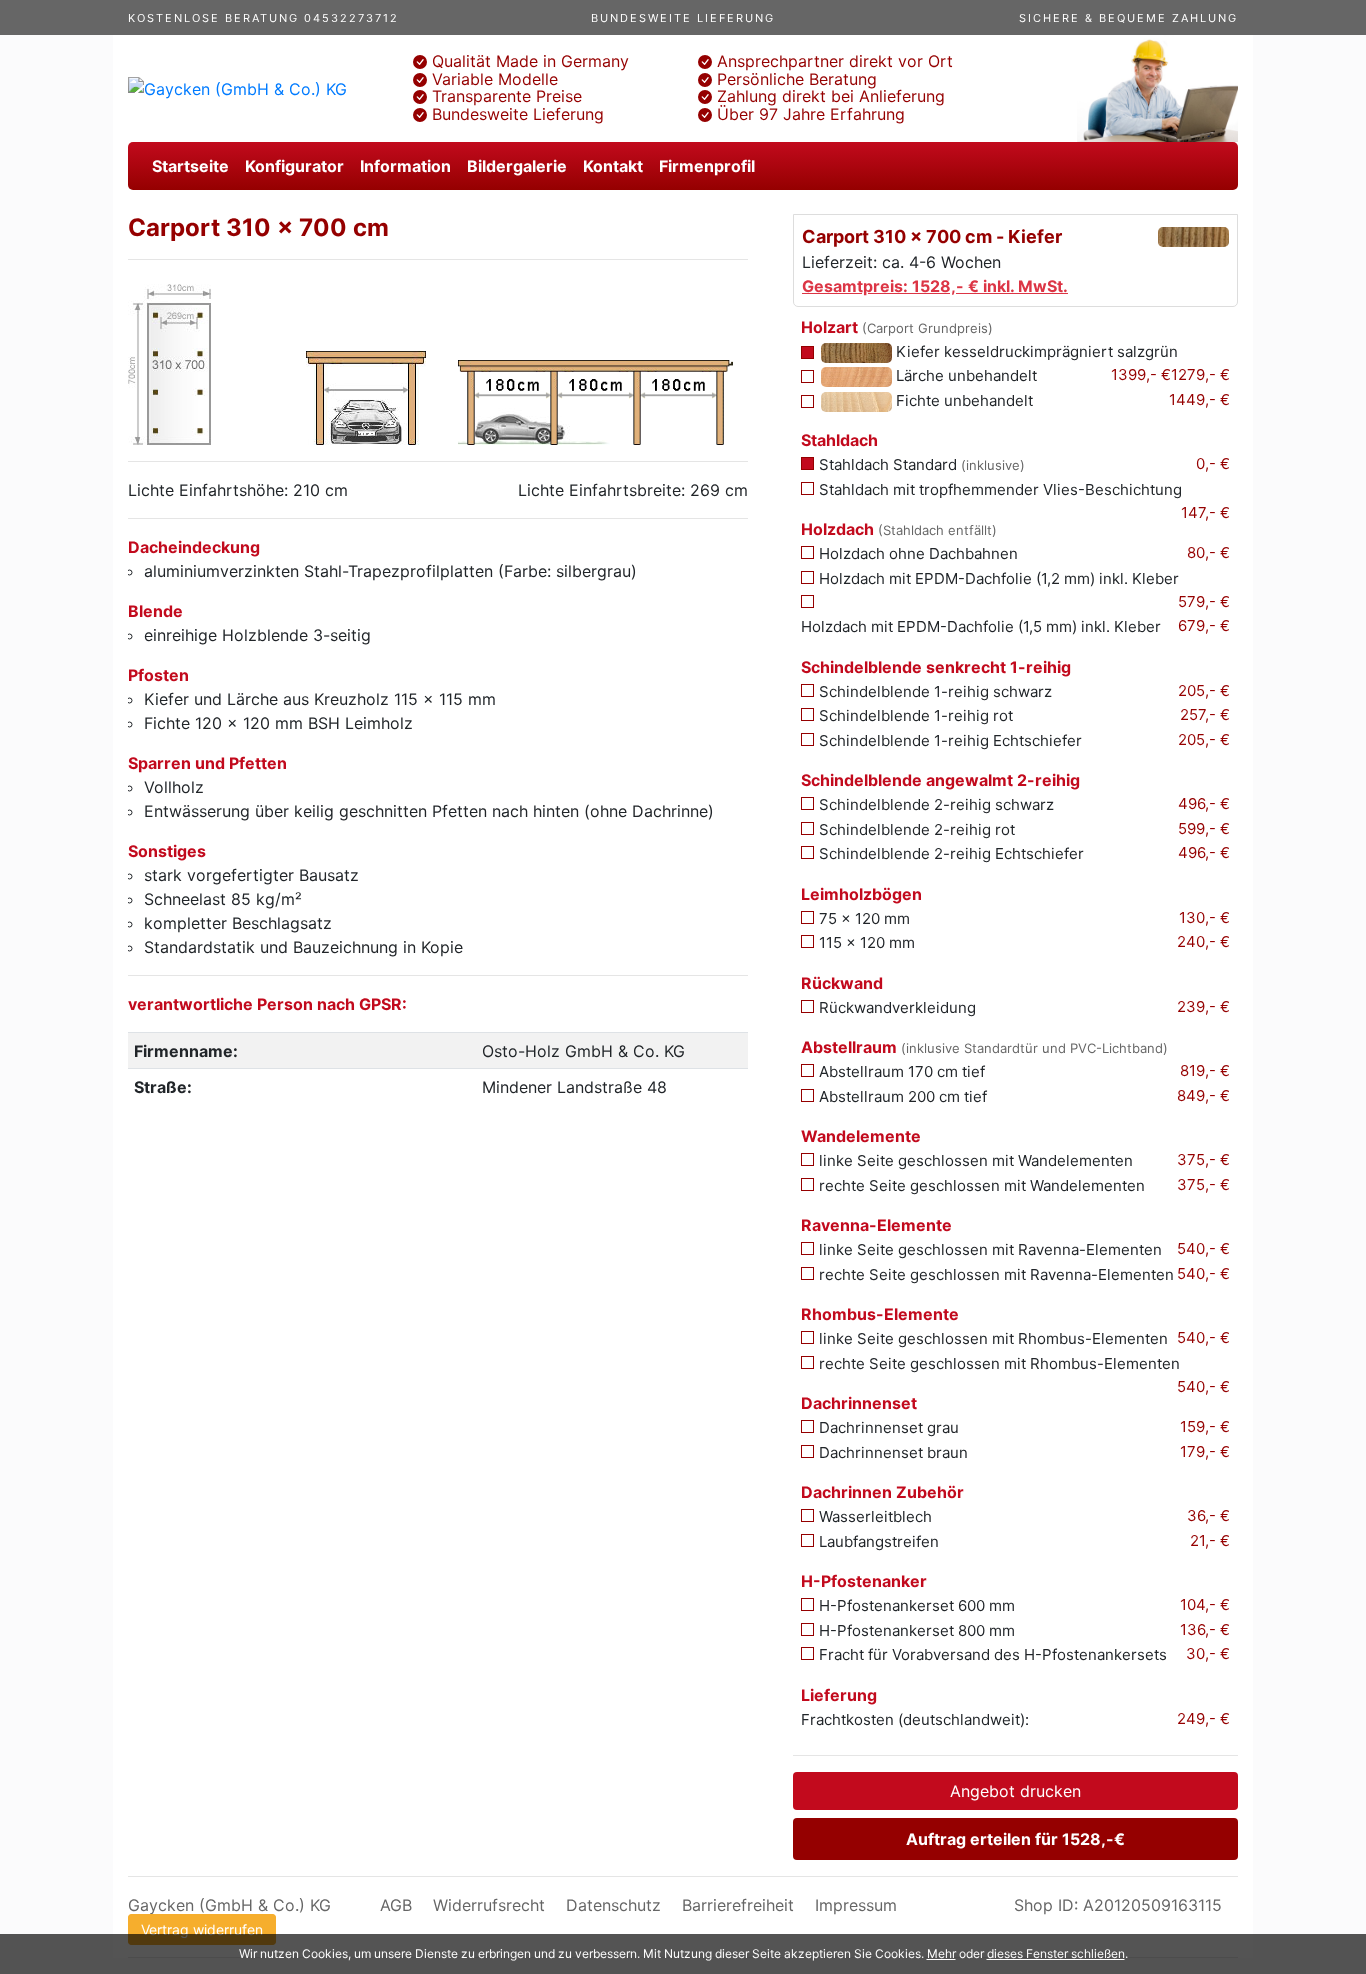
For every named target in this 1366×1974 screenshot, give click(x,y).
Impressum (856, 1905)
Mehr (941, 1953)
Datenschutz (613, 1905)
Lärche (964, 375)
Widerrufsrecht (489, 1905)
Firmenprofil (707, 166)
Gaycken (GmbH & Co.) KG (229, 1905)
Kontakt (613, 166)
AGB (396, 1905)
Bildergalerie (517, 166)
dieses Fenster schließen (1056, 1953)
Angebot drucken (1015, 1791)
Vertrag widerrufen (202, 1929)
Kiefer (1035, 351)
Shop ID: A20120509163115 (1118, 1905)
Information (405, 166)
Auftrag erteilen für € (1015, 1839)
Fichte (962, 400)
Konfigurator (294, 166)
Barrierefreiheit (738, 1905)
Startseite (190, 166)
